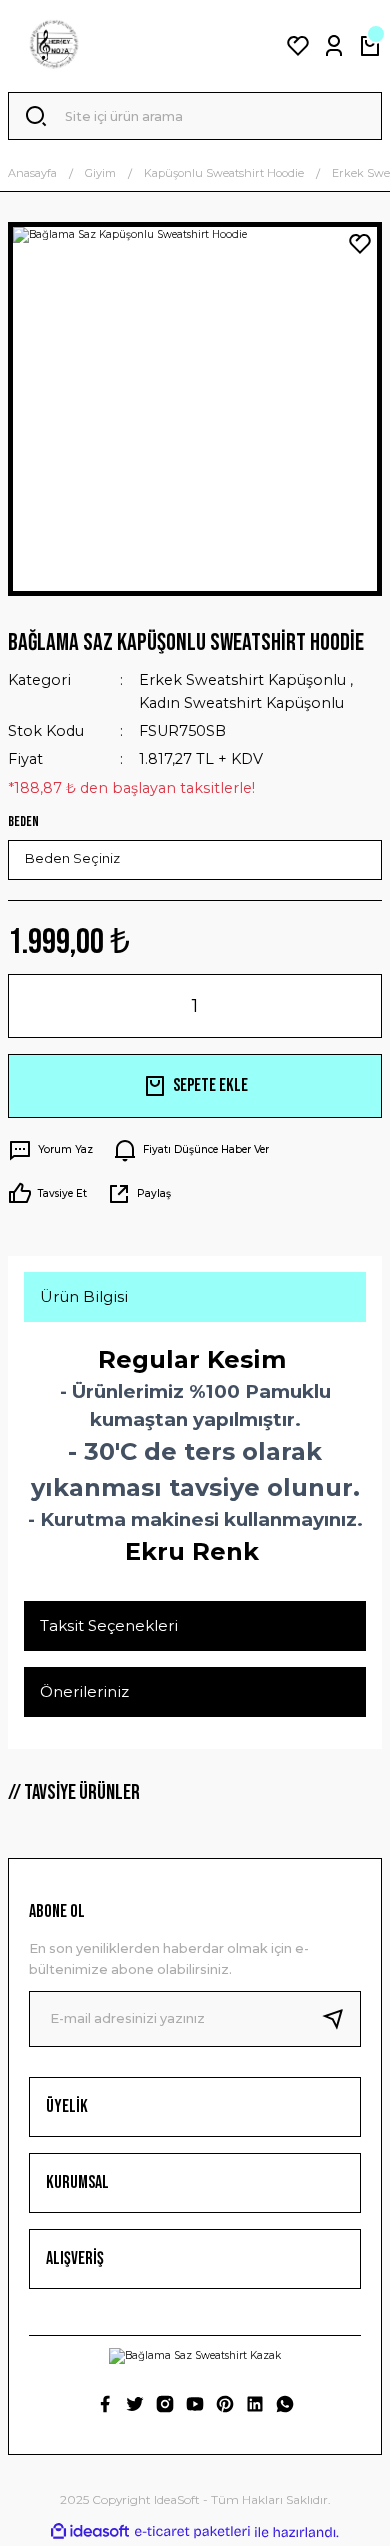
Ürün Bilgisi (84, 1296)
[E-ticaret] (192, 2532)
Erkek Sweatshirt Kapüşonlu (242, 680)
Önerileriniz (84, 1691)
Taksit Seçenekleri (109, 1625)
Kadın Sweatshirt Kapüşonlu (241, 703)
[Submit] (341, 2019)
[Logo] (54, 46)
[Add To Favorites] (360, 244)
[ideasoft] (90, 2532)
